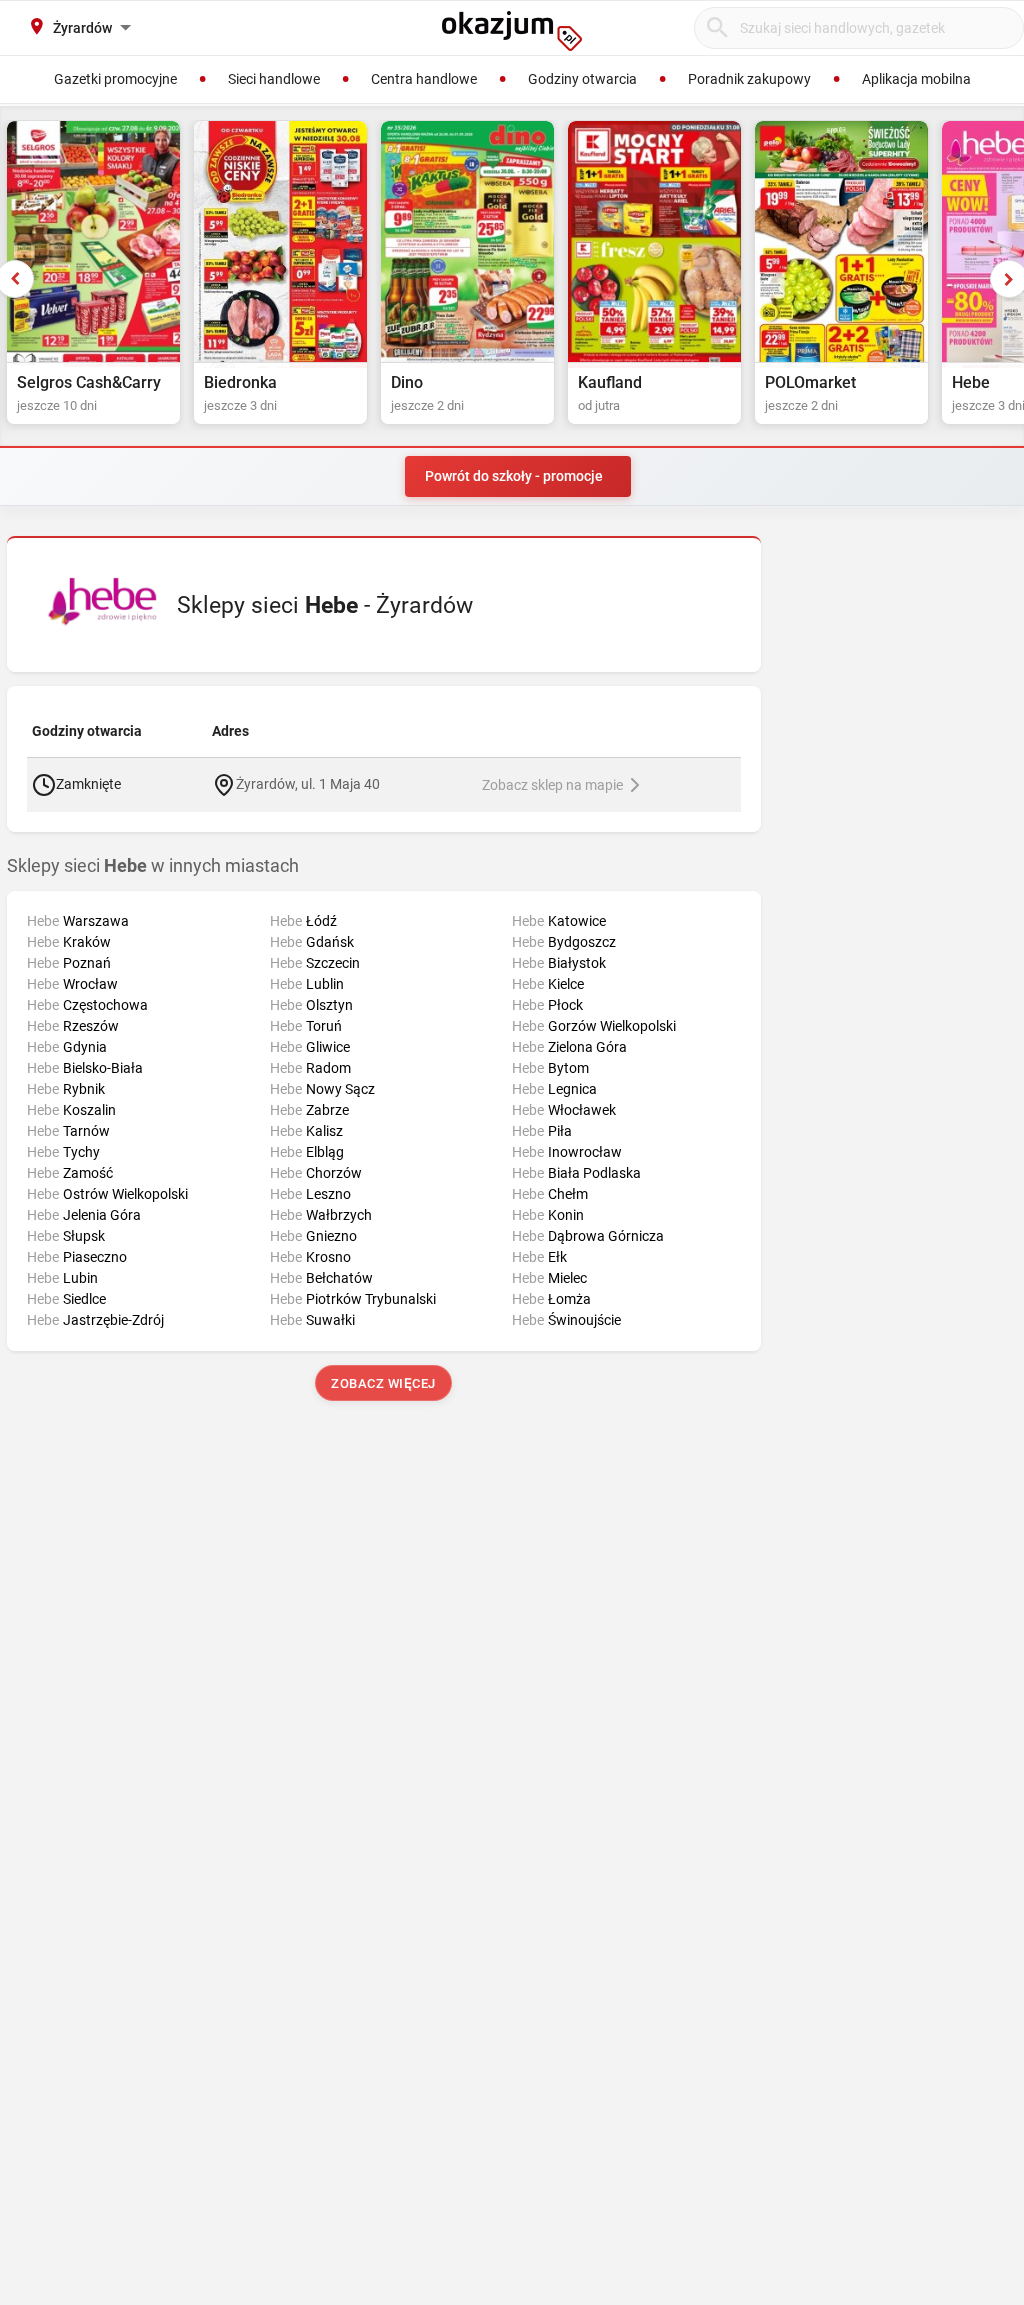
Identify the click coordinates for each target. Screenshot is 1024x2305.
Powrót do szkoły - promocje (514, 476)
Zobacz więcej (384, 1383)
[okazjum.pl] (512, 31)
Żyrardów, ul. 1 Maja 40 (308, 783)
